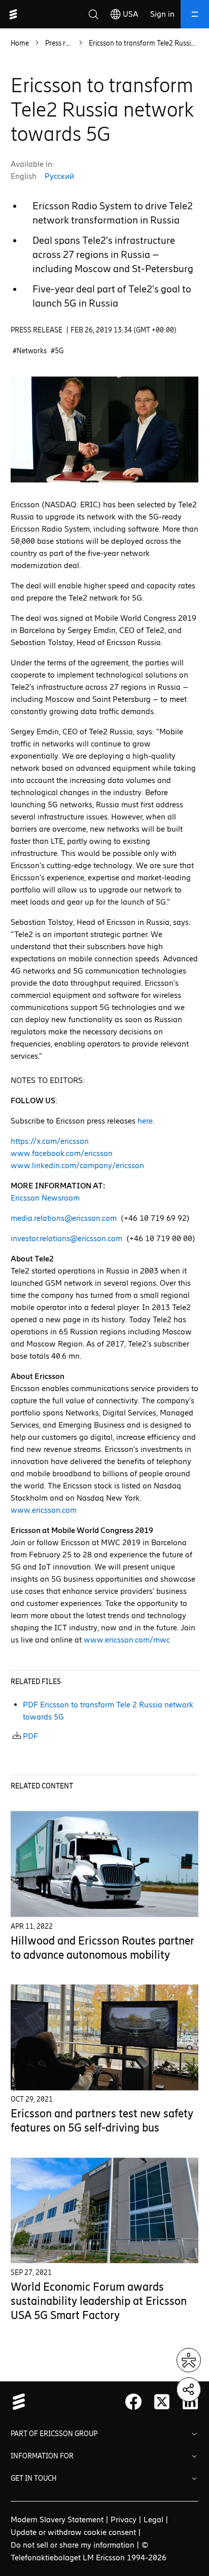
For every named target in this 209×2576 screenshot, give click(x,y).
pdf (30, 1736)
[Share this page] (189, 2390)
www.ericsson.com (44, 1510)
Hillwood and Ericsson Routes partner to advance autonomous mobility (102, 1948)
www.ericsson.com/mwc (127, 1640)
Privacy (124, 2519)
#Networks (30, 351)
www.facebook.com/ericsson (62, 1153)
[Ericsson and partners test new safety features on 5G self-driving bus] (105, 2038)
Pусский (59, 176)
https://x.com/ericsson (50, 1141)
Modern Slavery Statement (57, 2519)
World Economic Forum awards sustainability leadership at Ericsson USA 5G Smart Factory (99, 2301)
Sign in (162, 14)
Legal (153, 2519)
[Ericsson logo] (13, 14)
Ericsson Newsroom (45, 1198)
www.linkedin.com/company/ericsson (77, 1165)
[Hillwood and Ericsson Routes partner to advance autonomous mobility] (105, 1864)
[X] (162, 2402)
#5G (57, 351)
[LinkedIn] (190, 2402)
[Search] (93, 14)
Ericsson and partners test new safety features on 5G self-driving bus (102, 2121)
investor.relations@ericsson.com (66, 1238)
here (145, 1121)
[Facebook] (133, 2402)
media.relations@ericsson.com (64, 1218)
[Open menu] (195, 14)
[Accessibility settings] (189, 2360)
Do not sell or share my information (73, 2545)
